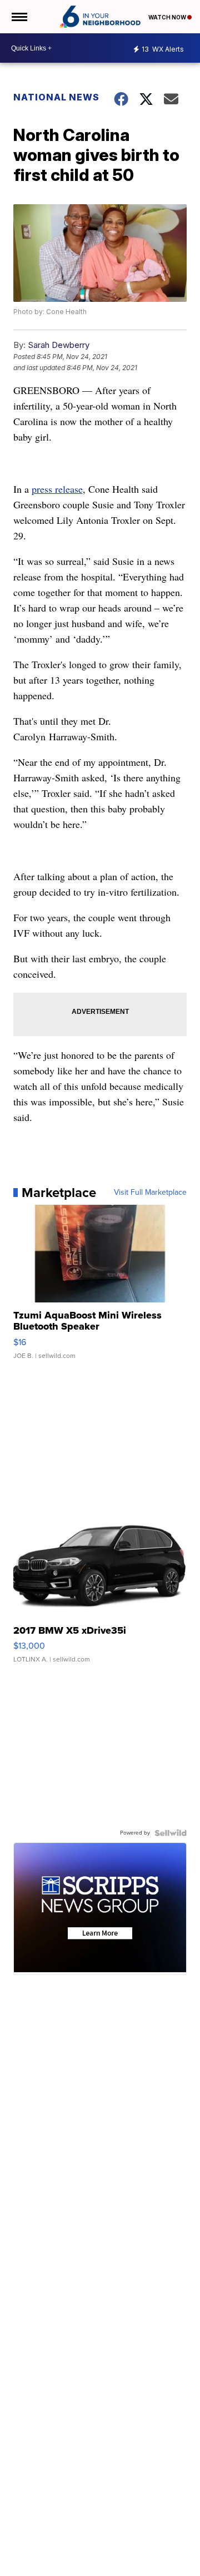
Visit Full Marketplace (150, 1193)
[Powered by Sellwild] (171, 1833)
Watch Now (168, 17)
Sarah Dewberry (59, 345)
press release (57, 489)
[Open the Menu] (19, 17)
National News (56, 97)
